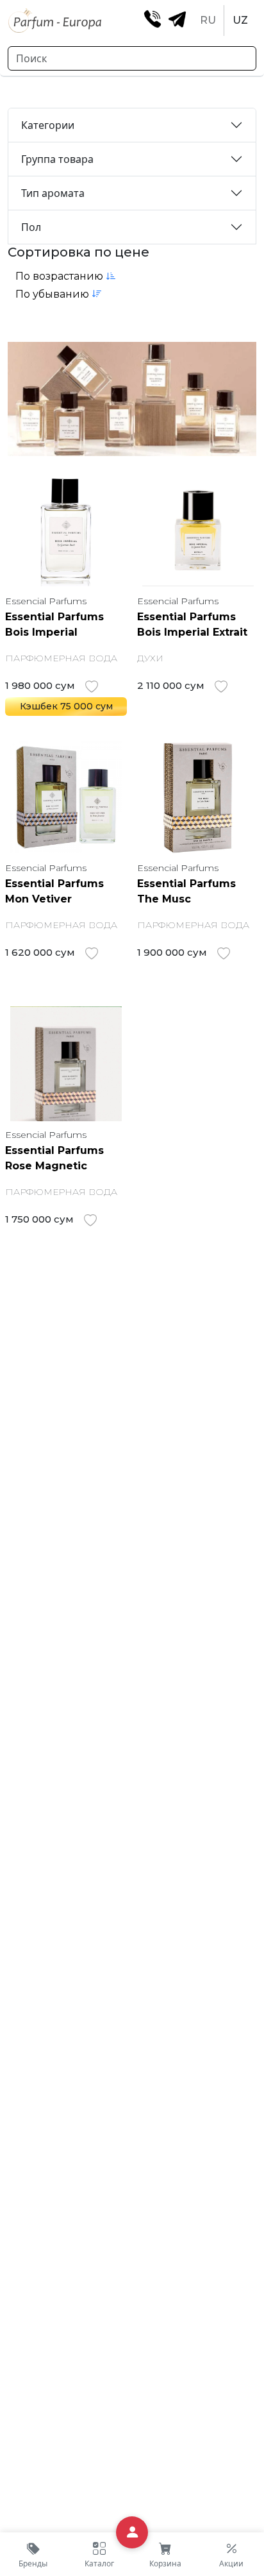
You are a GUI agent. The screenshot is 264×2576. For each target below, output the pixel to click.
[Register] (132, 2533)
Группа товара (57, 159)
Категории (48, 125)
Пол (31, 227)
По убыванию (54, 294)
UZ (240, 20)
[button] (99, 2554)
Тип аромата (53, 193)
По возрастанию (61, 276)
